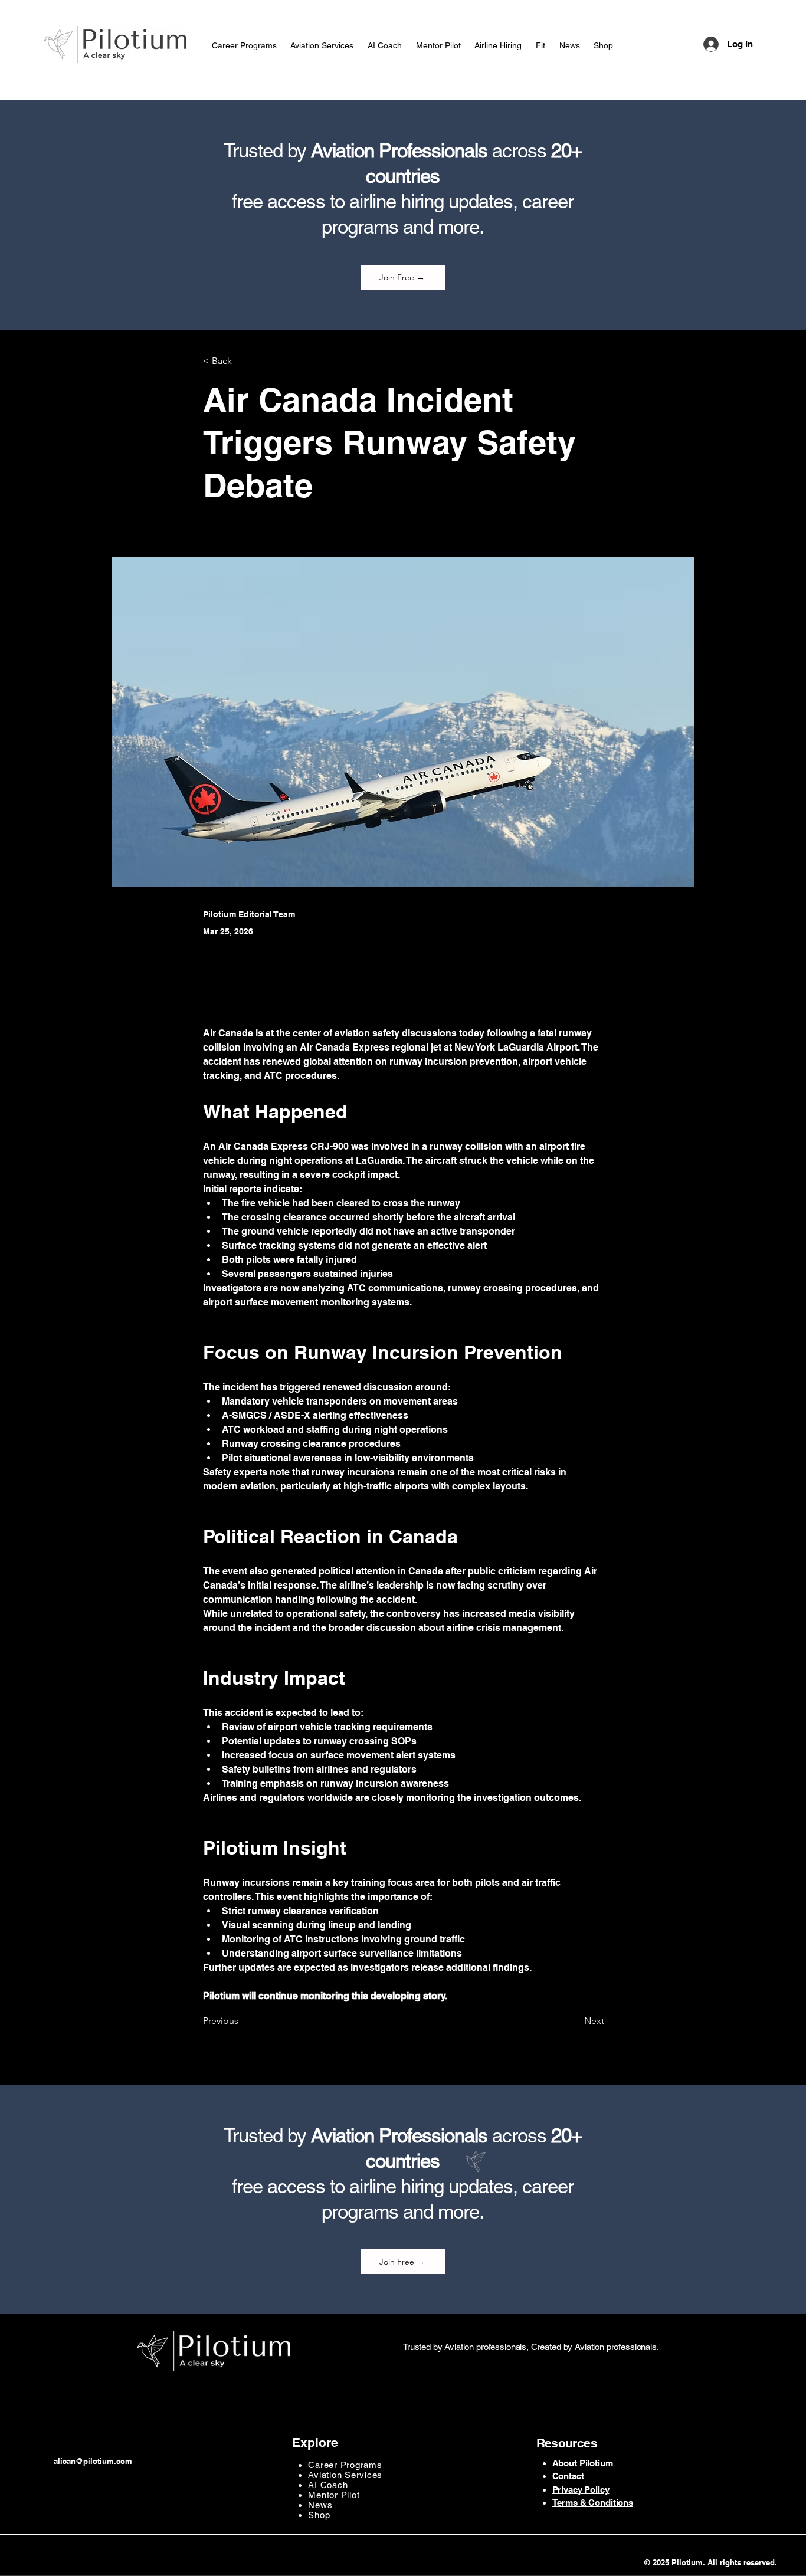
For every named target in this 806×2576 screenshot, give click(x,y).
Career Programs (345, 2465)
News (320, 2505)
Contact (568, 2476)
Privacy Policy (581, 2490)
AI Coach (328, 2485)
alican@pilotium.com (93, 2461)
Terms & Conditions (593, 2503)
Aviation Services (345, 2475)
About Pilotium (583, 2463)
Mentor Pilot (334, 2495)
